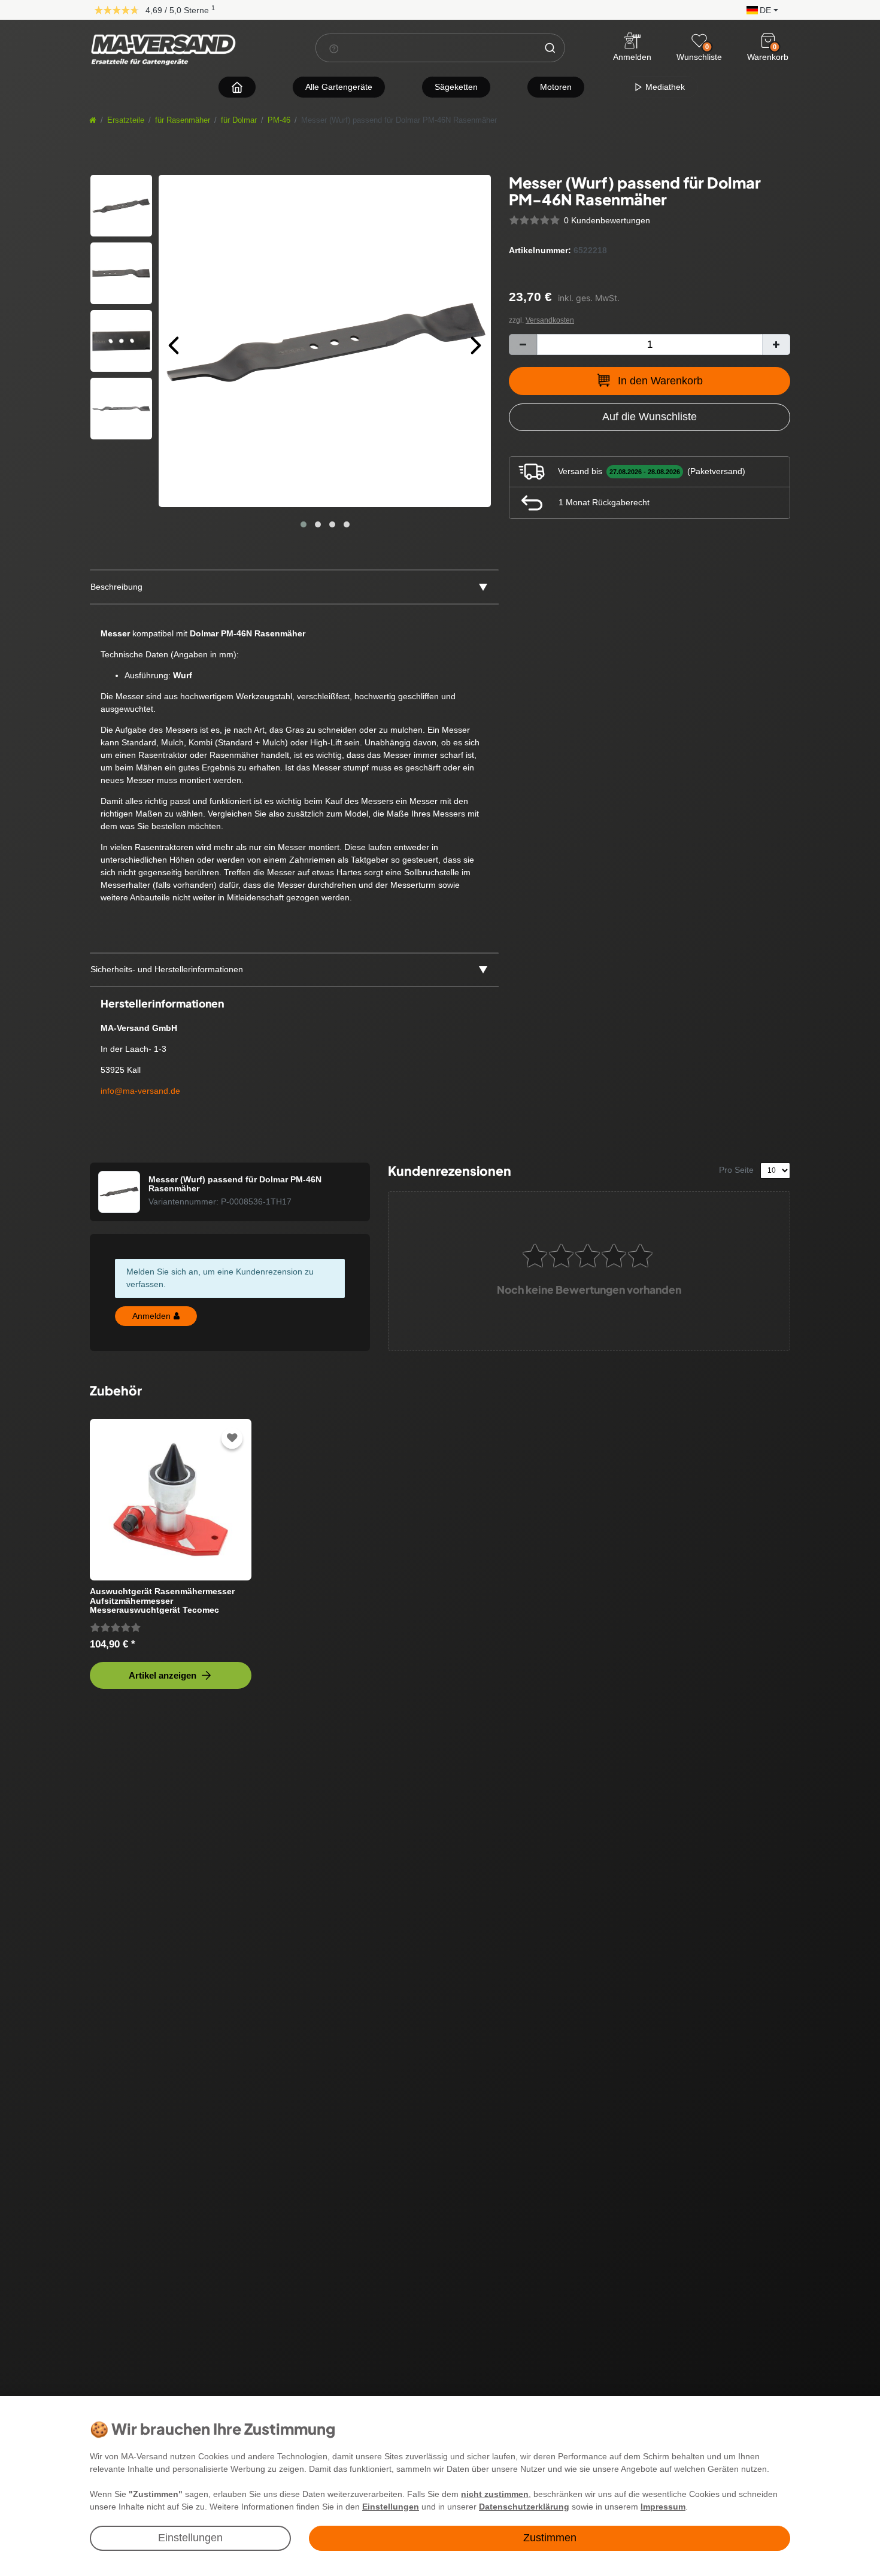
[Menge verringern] (523, 345)
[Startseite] (93, 120)
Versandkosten (550, 320)
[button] (759, 9)
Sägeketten (456, 87)
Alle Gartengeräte (339, 87)
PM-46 (279, 120)
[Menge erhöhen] (776, 345)
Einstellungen (190, 2538)
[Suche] (550, 48)
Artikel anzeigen (163, 1675)
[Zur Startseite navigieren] (237, 87)
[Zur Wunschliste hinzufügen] (232, 1438)
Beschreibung (116, 587)
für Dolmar (239, 120)
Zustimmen (550, 2538)
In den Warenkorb (660, 381)
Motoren (556, 87)
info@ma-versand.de (140, 1091)
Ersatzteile (126, 120)
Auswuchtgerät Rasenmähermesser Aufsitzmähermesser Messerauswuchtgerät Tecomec (162, 1600)
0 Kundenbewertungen (607, 220)
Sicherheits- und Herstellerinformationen (167, 969)
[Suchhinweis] (334, 48)
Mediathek (664, 87)
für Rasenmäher (183, 120)
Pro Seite (736, 1170)
